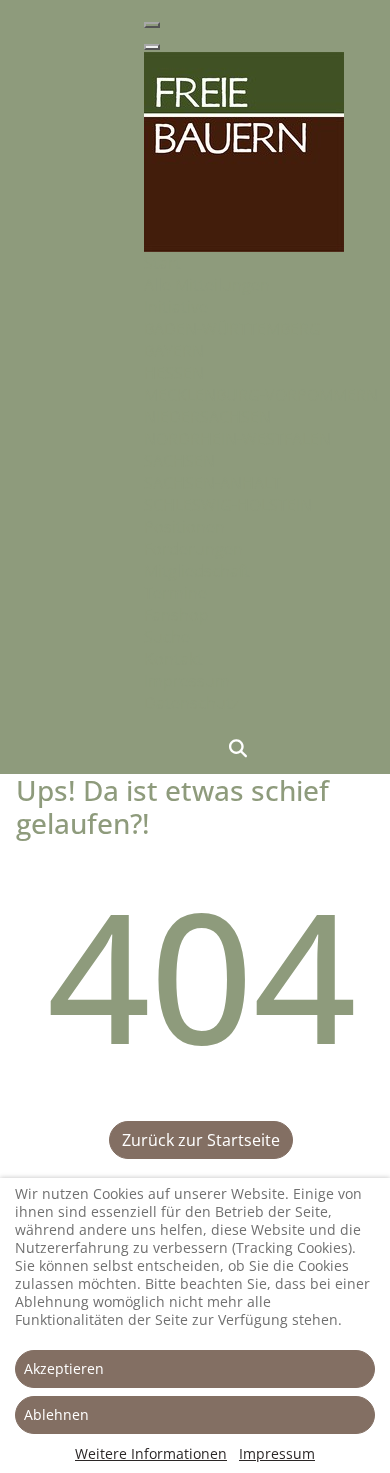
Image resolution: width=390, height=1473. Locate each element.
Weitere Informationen (151, 1453)
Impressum (277, 1453)
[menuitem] (162, 263)
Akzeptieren (64, 1368)
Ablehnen (56, 1414)
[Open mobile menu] (152, 25)
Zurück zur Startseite (201, 1140)
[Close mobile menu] (152, 47)
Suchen (238, 748)
